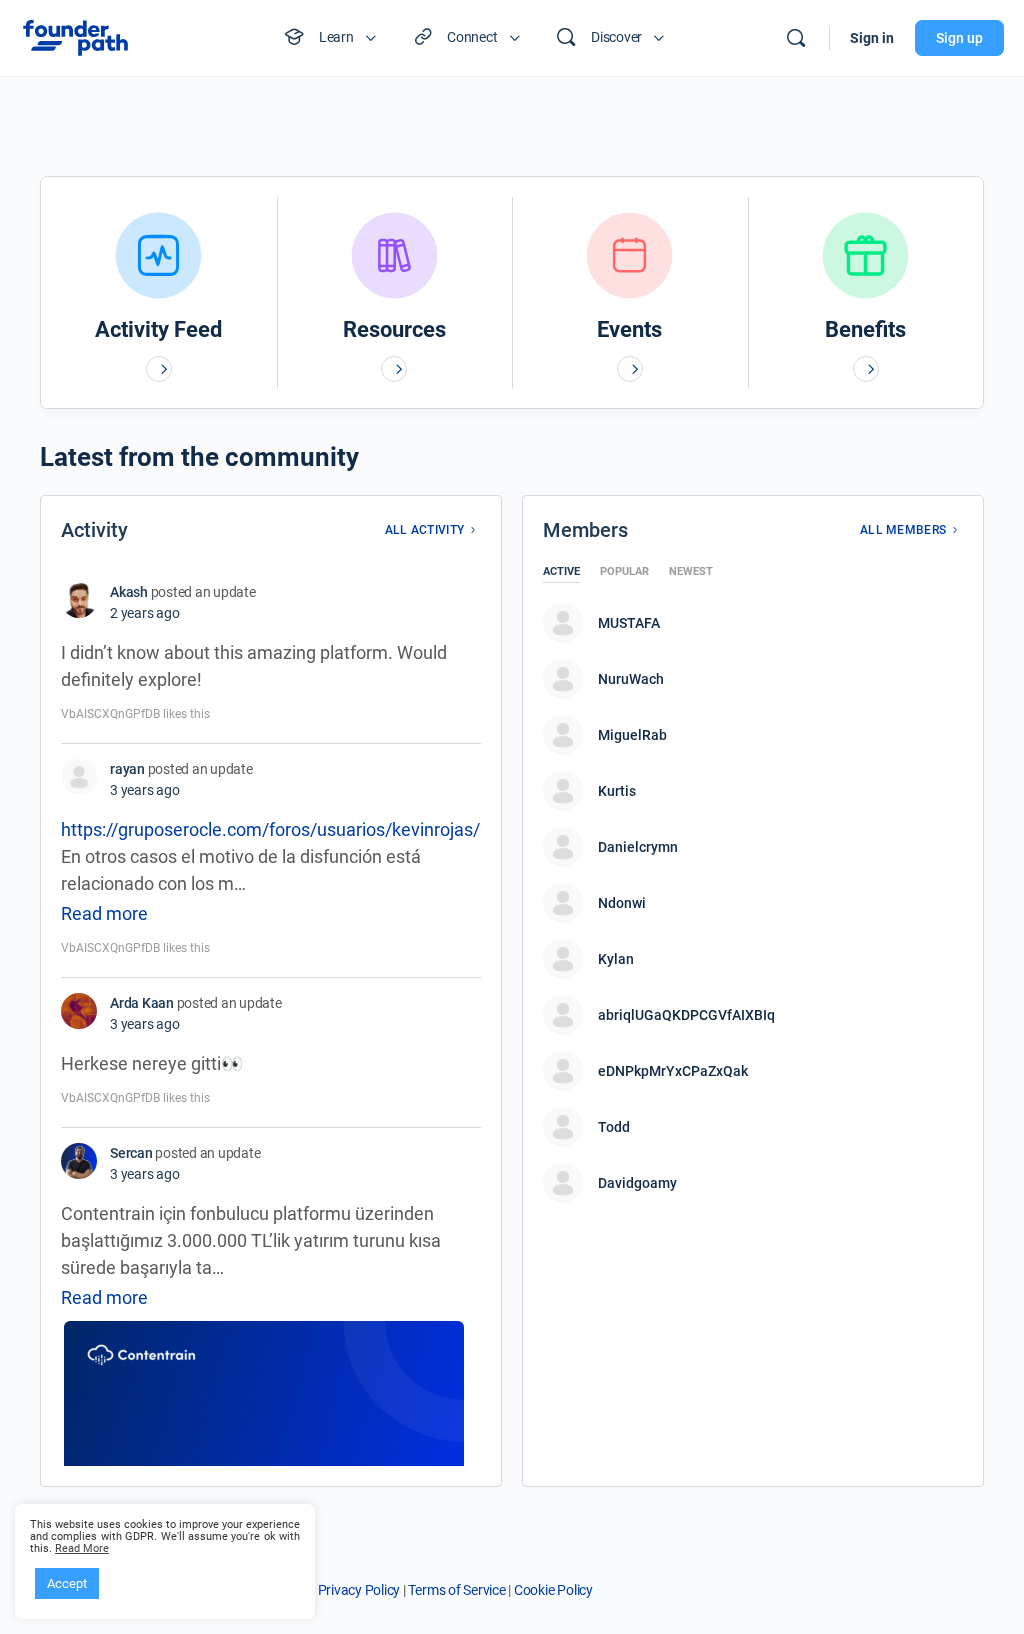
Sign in (872, 38)
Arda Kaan (142, 1003)
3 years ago (144, 790)
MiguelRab (632, 735)
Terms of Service (456, 1590)
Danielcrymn (638, 847)
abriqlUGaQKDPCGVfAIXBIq (686, 1015)
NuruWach (631, 679)
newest (691, 572)
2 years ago (144, 613)
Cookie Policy (553, 1590)
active (561, 572)
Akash (129, 592)
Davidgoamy (637, 1183)
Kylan (616, 959)
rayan (127, 769)
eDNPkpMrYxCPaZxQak (673, 1071)
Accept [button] (67, 1583)
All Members (903, 530)
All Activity (425, 530)
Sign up (959, 38)
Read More (82, 1549)
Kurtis (617, 791)
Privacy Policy (359, 1590)
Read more (104, 913)
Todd (614, 1127)
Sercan (131, 1153)
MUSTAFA (629, 623)
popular (624, 572)
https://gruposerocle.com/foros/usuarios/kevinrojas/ (270, 829)
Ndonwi (622, 903)
